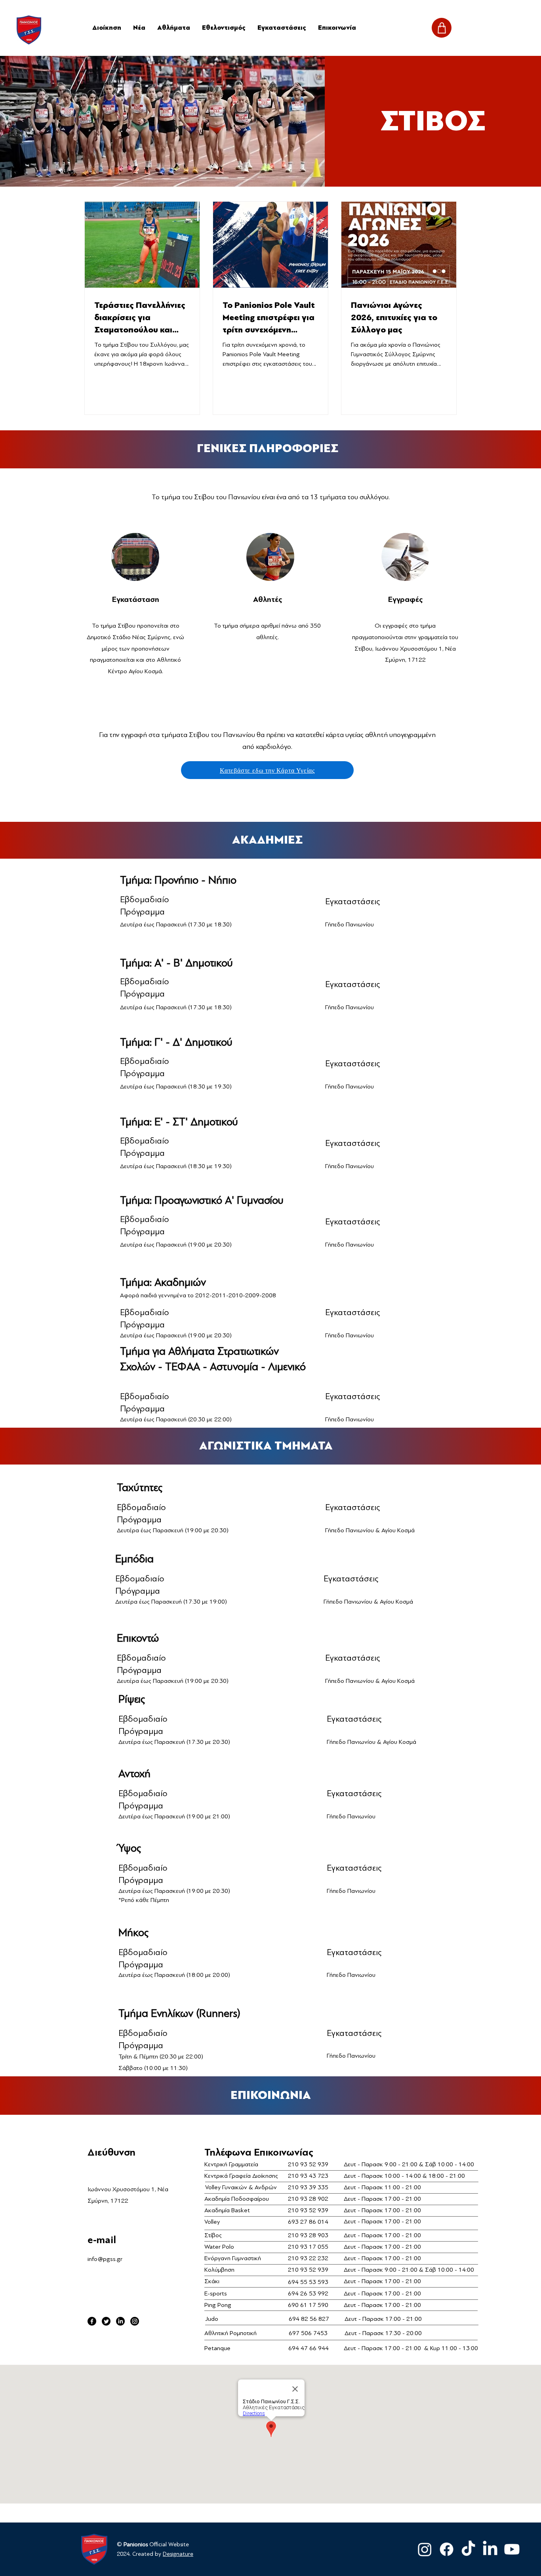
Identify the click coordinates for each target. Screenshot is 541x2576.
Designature (178, 2554)
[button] (174, 28)
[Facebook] (92, 2321)
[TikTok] (468, 2549)
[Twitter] (106, 2321)
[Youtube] (512, 2549)
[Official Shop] (442, 28)
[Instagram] (135, 2321)
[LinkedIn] (120, 2321)
